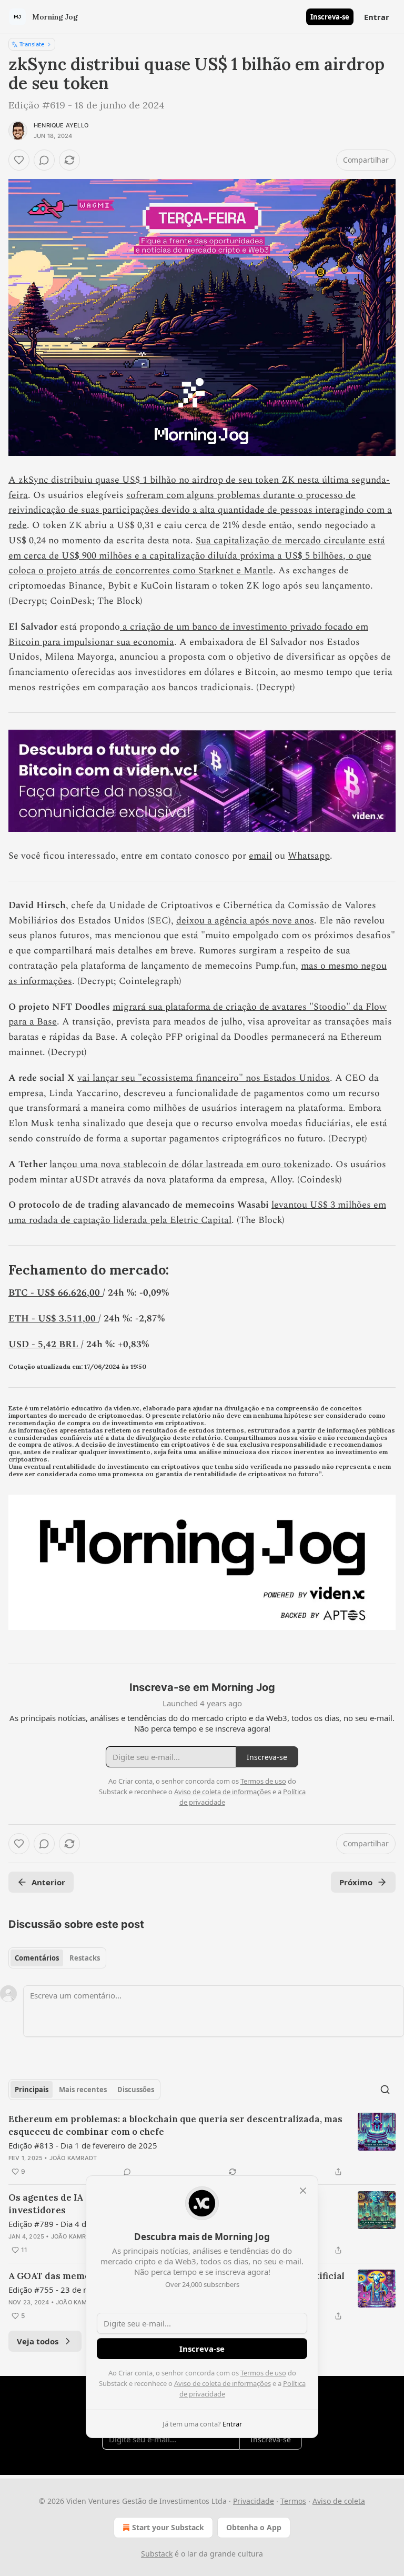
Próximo (356, 1882)
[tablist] (57, 1958)
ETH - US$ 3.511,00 (53, 1319)
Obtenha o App (254, 2527)
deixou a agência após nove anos (245, 921)
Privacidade (254, 2501)
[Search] (385, 2090)
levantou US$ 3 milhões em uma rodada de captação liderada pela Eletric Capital (197, 1212)
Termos (293, 2501)
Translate (32, 44)
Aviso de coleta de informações (223, 2383)
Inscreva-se (330, 17)
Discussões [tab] (136, 2090)
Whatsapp (309, 856)
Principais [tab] (32, 2090)
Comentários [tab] (37, 1958)
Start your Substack (168, 2527)
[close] (303, 2191)
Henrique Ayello (61, 125)
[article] (202, 2145)
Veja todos (38, 2341)
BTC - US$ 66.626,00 (55, 1293)
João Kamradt (73, 2158)
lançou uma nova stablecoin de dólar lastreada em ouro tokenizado (190, 1164)
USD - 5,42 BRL (45, 1344)
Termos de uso (263, 2373)
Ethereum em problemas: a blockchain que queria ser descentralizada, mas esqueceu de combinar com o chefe (175, 2125)
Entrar (377, 17)
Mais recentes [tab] (83, 2090)
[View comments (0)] (44, 160)
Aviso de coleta (339, 2501)
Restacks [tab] (85, 1958)
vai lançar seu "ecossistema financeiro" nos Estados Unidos (204, 1078)
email (260, 856)
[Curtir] (19, 160)
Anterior (48, 1882)
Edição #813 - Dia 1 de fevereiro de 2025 (83, 2145)
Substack (157, 2554)
